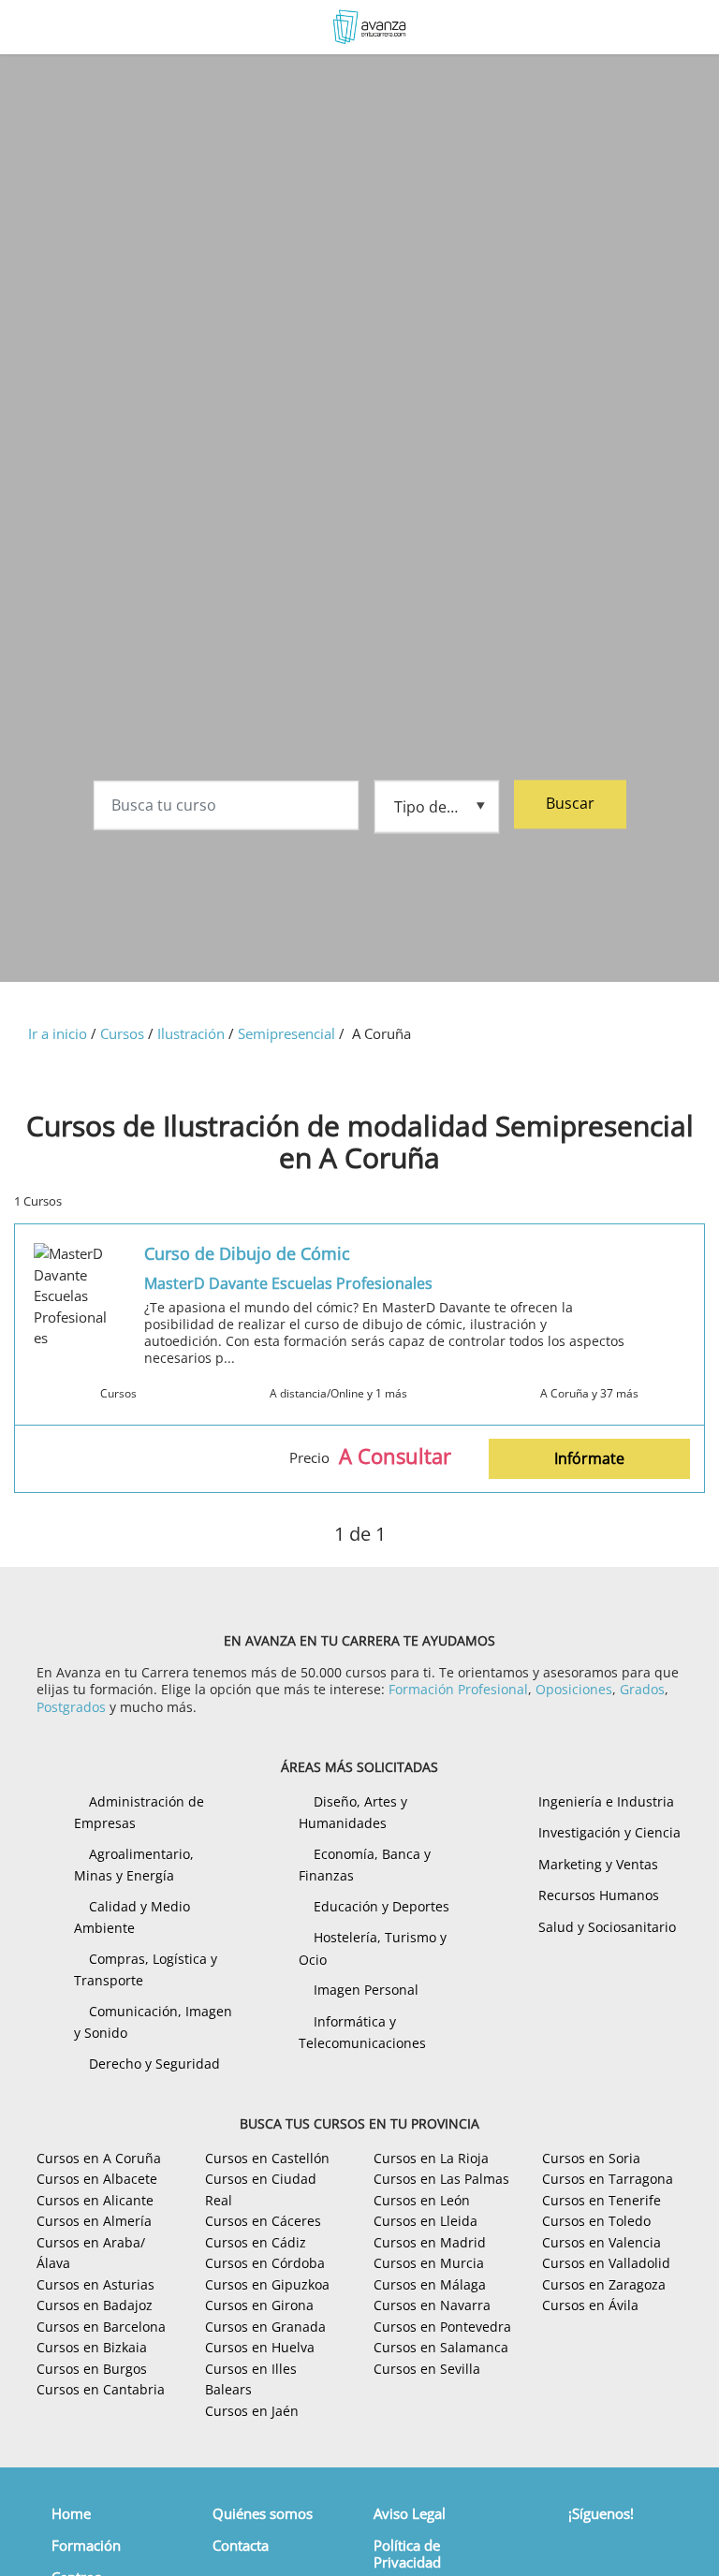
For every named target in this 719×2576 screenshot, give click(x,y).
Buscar (570, 803)
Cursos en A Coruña (99, 2158)
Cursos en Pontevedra (442, 2327)
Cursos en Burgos (92, 2369)
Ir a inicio (58, 1033)
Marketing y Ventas (598, 1864)
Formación (86, 2545)
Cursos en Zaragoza (604, 2284)
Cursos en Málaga (430, 2284)
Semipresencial (286, 1033)
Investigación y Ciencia (609, 1832)
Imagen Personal (366, 1990)
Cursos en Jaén (252, 2411)
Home (71, 2513)
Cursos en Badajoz (95, 2305)
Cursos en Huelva (260, 2347)
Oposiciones (574, 1689)
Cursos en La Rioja (431, 2158)
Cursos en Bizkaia (92, 2347)
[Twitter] (616, 2548)
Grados (642, 1689)
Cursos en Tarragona (608, 2179)
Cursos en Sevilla (427, 2369)
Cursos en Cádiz (256, 2242)
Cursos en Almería (94, 2221)
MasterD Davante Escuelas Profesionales (288, 1283)
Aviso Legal (410, 2513)
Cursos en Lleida (426, 2221)
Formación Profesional (458, 1689)
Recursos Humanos (599, 1895)
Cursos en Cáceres (263, 2221)
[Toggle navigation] (32, 28)
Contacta (241, 2545)
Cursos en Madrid (430, 2242)
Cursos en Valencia (602, 2242)
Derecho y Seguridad (154, 2064)
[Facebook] (587, 2548)
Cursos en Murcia (429, 2263)
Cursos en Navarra (432, 2305)
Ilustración (191, 1033)
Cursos (122, 1033)
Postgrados (71, 1707)
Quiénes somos (263, 2513)
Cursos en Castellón (267, 2158)
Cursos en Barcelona (101, 2327)
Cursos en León (422, 2200)
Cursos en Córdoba (265, 2263)
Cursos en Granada (265, 2327)
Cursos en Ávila (590, 2305)
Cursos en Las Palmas (441, 2179)
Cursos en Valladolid (606, 2263)
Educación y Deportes (382, 1906)
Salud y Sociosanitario (607, 1927)
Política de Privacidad (407, 2554)
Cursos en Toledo (596, 2221)
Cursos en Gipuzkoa (267, 2284)
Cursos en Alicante (95, 2200)
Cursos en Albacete (97, 2179)
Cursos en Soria (591, 2158)
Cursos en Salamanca (441, 2347)
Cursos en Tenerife (602, 2200)
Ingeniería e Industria (606, 1801)
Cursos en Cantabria (101, 2389)
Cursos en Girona (259, 2305)
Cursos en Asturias (95, 2284)
